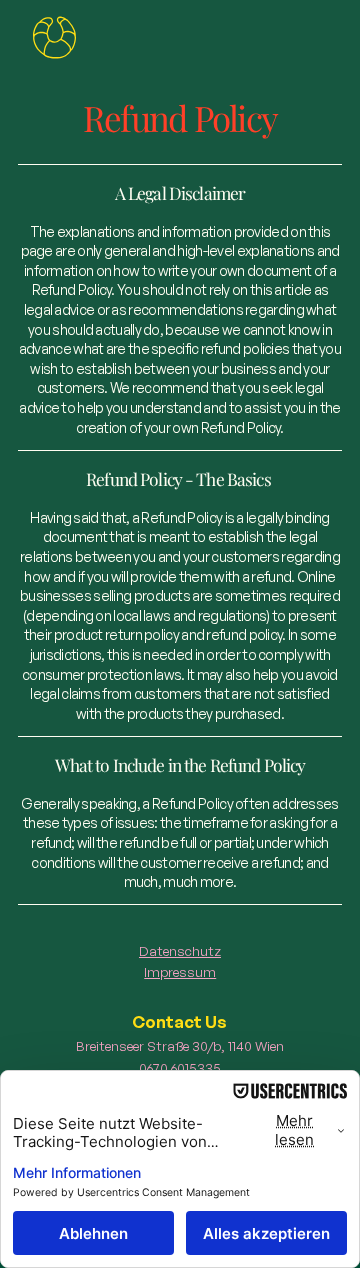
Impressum (180, 971)
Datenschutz (180, 950)
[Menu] (54, 38)
